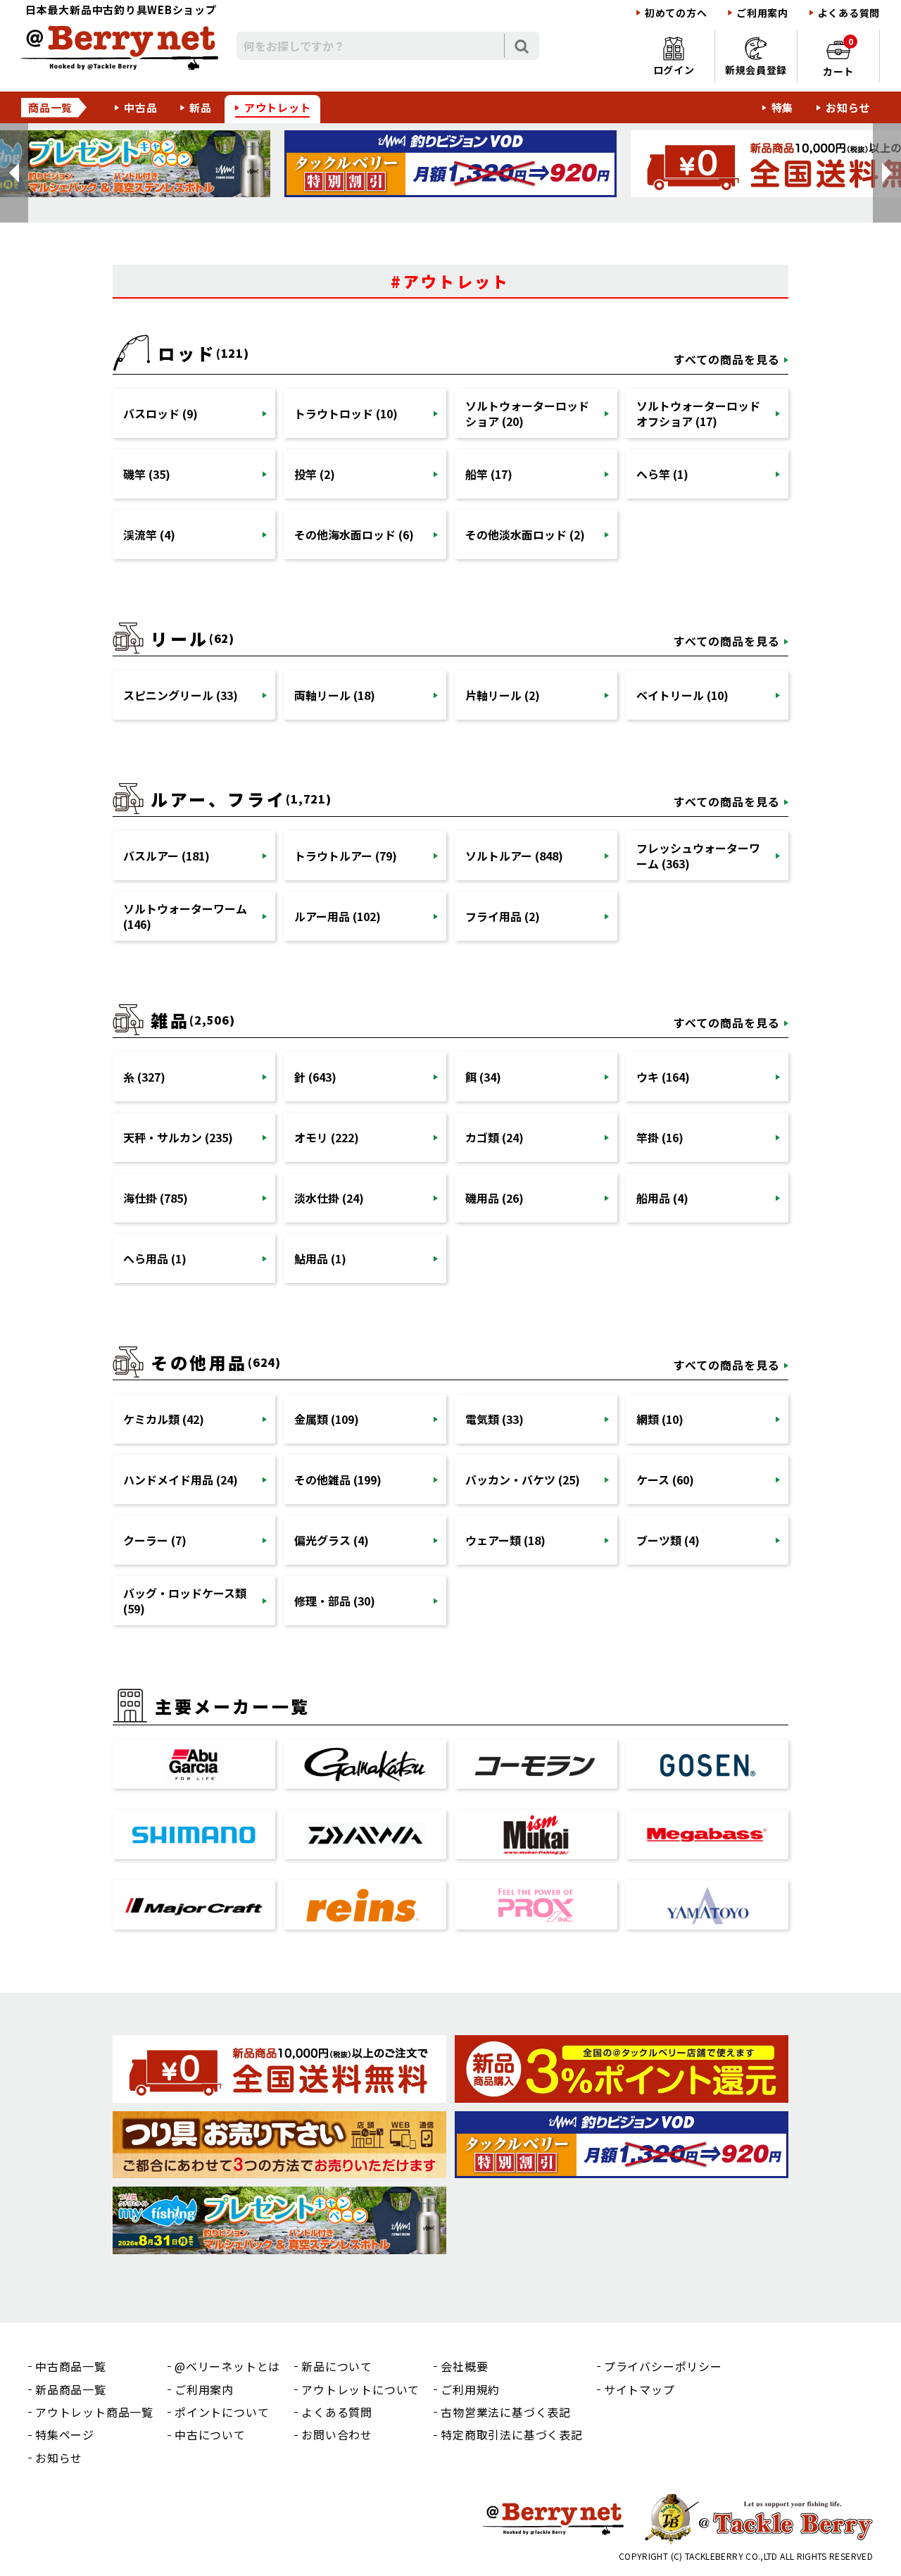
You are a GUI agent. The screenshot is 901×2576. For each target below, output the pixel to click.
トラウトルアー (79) (346, 856)
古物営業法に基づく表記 (506, 2412)
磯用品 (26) (494, 1198)
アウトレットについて (360, 2389)
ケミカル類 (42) (164, 1419)
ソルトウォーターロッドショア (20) (527, 413)
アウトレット (278, 107)
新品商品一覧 (71, 2389)
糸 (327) (144, 1077)
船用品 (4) (662, 1198)
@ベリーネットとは (227, 2366)
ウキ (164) (663, 1077)
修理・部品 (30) (335, 1601)
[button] (14, 173)
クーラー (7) (155, 1540)
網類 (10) (660, 1419)
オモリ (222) (327, 1137)
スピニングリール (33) (181, 695)
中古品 (140, 107)
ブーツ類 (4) (668, 1540)
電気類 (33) (494, 1419)
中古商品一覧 (71, 2366)
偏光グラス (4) (332, 1540)
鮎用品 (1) (320, 1258)
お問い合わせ (337, 2434)
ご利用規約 (470, 2389)
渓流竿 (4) (149, 534)
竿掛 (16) (660, 1137)
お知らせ (848, 107)
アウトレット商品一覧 (94, 2412)
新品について (337, 2366)
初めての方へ (676, 13)
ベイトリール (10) (682, 695)
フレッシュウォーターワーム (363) (698, 856)
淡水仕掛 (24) (329, 1198)
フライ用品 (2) (503, 916)
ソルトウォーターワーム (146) (185, 916)
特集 (783, 107)
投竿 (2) (315, 474)
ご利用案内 (762, 13)
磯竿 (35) (147, 474)
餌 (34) (483, 1077)
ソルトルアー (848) (514, 856)
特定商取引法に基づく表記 (512, 2434)
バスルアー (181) (166, 856)
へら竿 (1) (662, 474)
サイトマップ (639, 2389)
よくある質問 (849, 13)
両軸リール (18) (335, 695)
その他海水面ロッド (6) (354, 534)
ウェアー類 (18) (505, 1540)
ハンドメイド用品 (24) (181, 1480)
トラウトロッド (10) (346, 413)
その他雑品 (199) (338, 1480)
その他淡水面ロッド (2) (525, 534)
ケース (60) (665, 1480)
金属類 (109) (327, 1419)
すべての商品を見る (727, 359)
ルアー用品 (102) (338, 916)
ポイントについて (222, 2412)
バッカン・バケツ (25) (523, 1480)
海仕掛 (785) (156, 1198)
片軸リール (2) (503, 695)
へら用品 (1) (155, 1258)
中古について (210, 2434)
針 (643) (315, 1077)
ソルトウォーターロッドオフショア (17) (698, 413)
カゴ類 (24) (494, 1137)
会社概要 (464, 2366)
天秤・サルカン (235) (178, 1137)
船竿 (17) (489, 474)
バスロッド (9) (160, 413)
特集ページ (65, 2434)
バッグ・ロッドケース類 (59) (185, 1601)
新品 (201, 107)
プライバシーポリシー (663, 2366)
